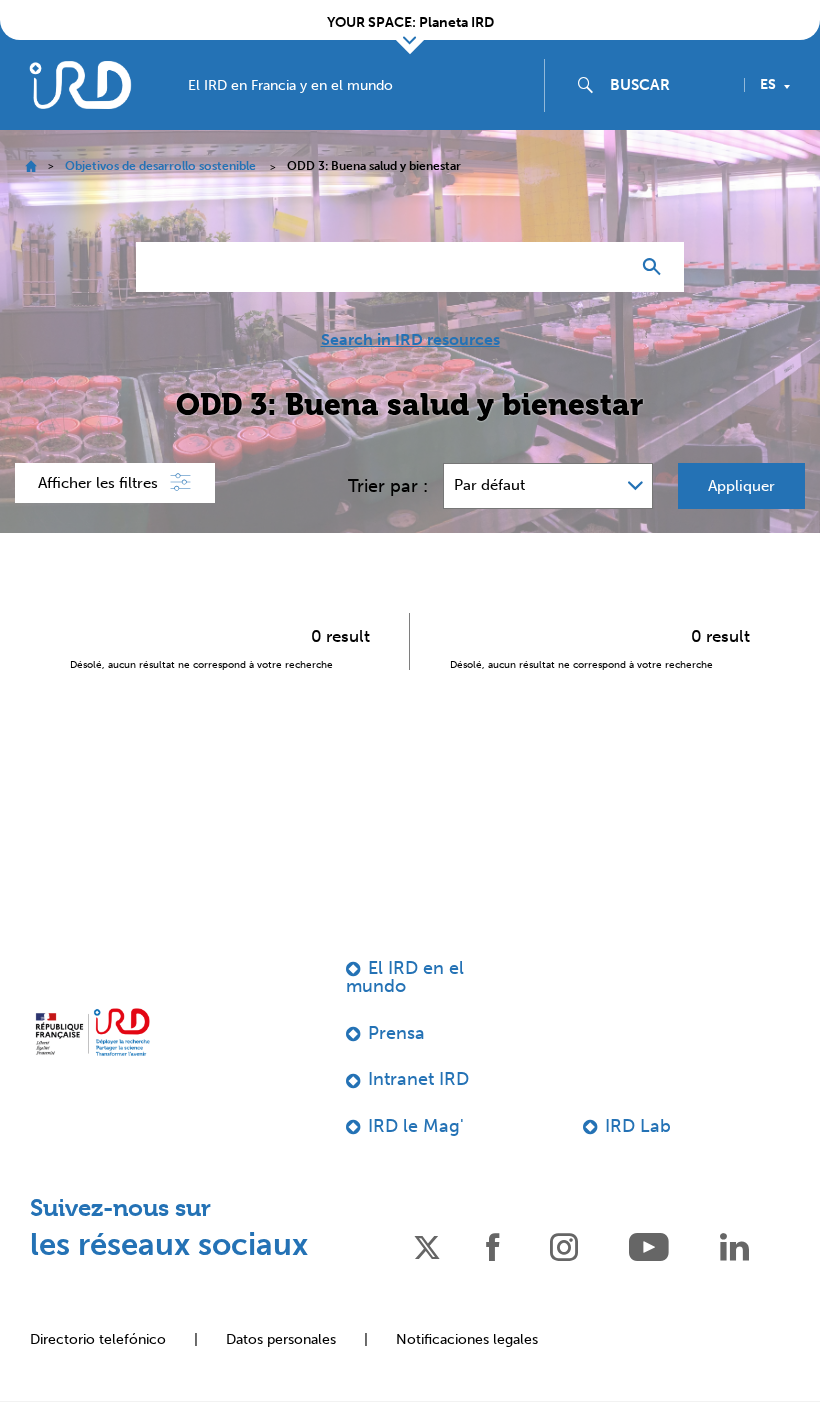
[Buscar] (656, 267)
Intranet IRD (418, 1079)
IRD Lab (638, 1126)
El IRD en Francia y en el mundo (290, 86)
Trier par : (388, 486)
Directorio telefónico (98, 1339)
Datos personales (281, 1339)
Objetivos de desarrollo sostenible (160, 166)
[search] (669, 85)
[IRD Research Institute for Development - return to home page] (92, 1032)
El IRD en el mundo (405, 977)
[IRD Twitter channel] (427, 1245)
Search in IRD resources (410, 340)
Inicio (30, 166)
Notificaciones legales (467, 1339)
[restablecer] (606, 267)
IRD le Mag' (416, 1126)
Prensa (396, 1033)
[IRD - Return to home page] (80, 84)
